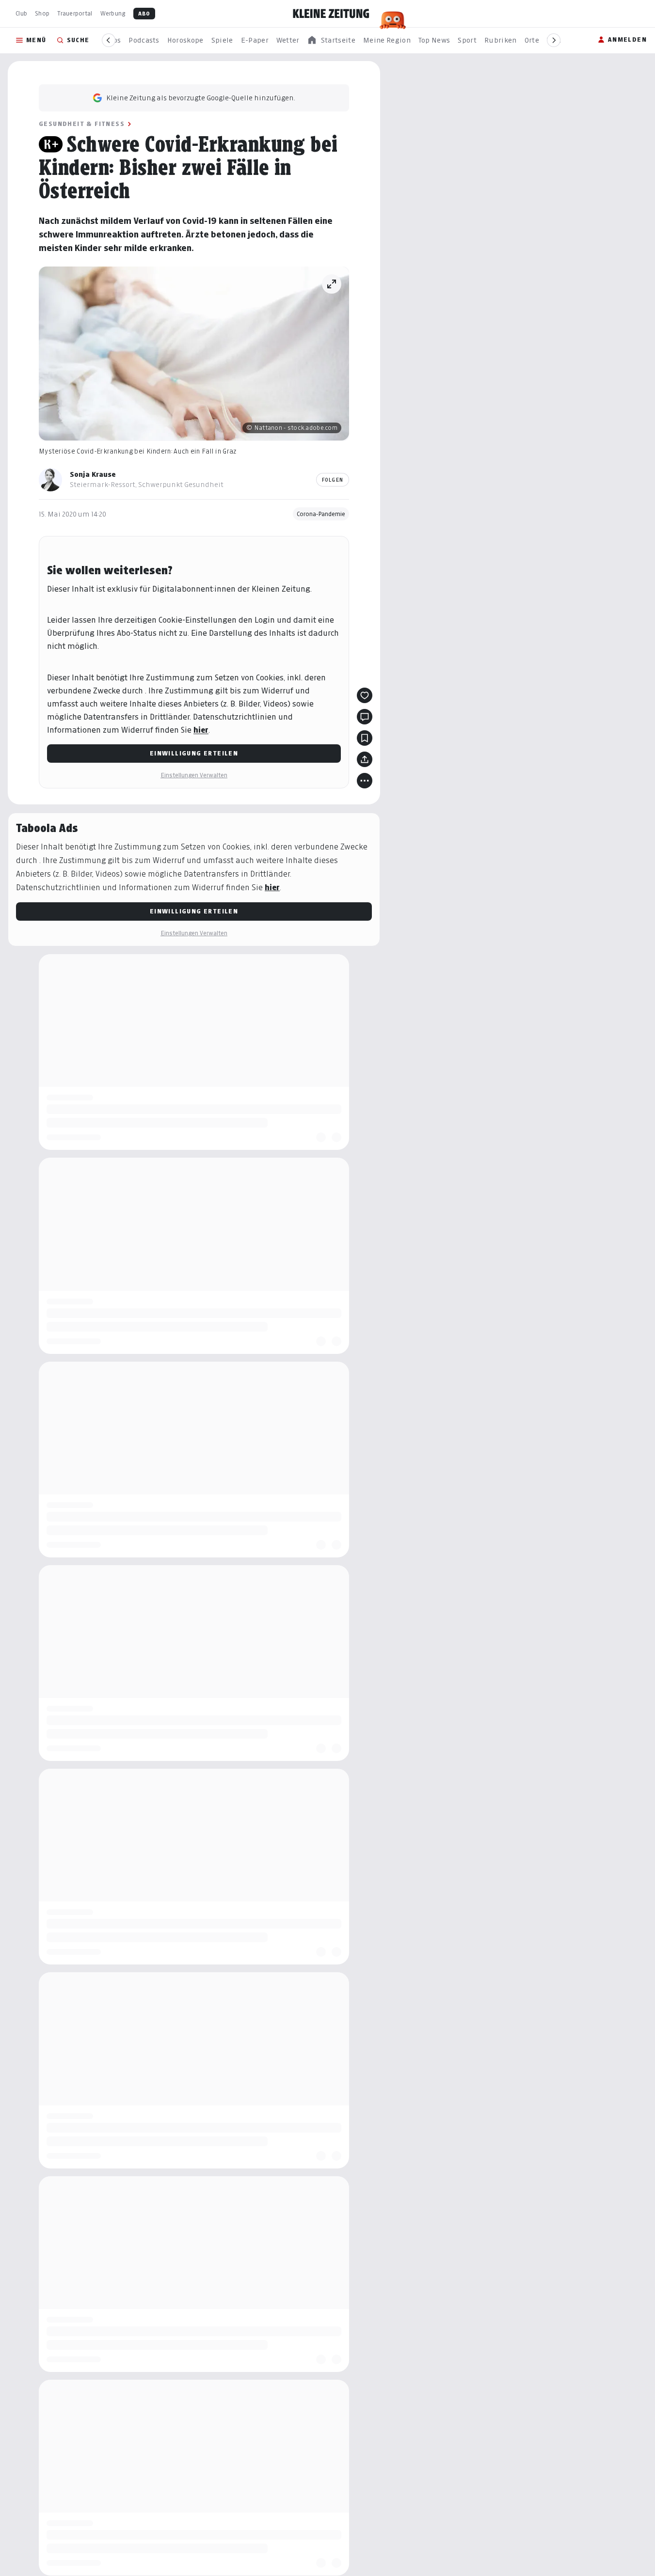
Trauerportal (75, 13)
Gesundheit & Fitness (82, 124)
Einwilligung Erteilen (194, 753)
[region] (331, 40)
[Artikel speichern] (365, 738)
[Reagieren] (365, 695)
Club (21, 13)
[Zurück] (109, 40)
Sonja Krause (93, 474)
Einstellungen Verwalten (194, 775)
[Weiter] (554, 40)
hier (201, 730)
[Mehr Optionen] (365, 781)
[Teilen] (365, 759)
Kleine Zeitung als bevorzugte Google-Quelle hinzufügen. (201, 98)
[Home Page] (331, 14)
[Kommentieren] (365, 717)
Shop (42, 13)
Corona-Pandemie (321, 514)
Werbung (113, 13)
